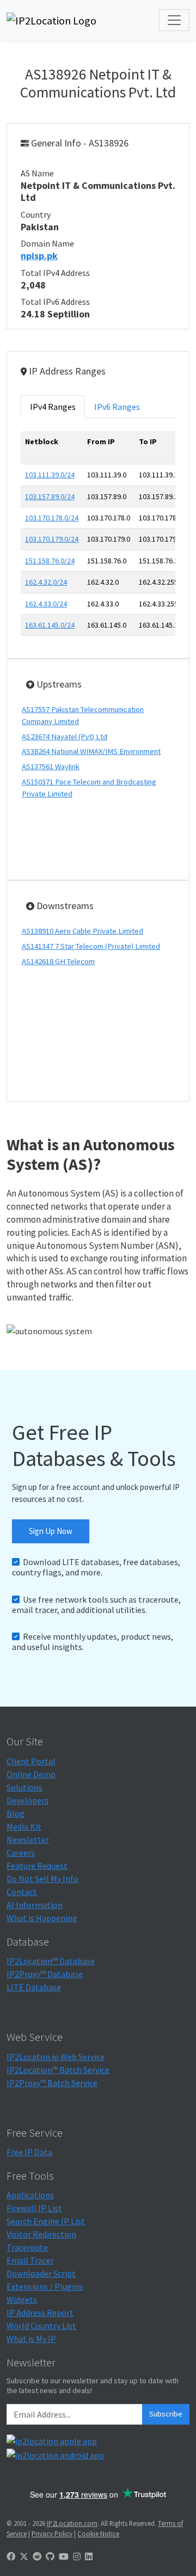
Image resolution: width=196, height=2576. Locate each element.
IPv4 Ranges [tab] (53, 407)
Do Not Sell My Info (42, 1879)
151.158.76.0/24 (50, 561)
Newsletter (28, 1839)
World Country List (41, 2326)
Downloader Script (41, 2273)
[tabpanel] (98, 538)
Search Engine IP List (46, 2221)
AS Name (37, 173)
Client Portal (31, 1761)
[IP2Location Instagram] (77, 2556)
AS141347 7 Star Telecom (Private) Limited (91, 946)
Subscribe (166, 2414)
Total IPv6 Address (55, 302)
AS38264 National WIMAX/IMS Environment (91, 751)
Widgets (22, 2299)
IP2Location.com (72, 2523)
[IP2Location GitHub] (50, 2556)
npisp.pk (39, 256)
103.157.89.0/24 (50, 496)
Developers (27, 1800)
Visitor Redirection (41, 2234)
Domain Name (47, 243)
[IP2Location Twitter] (24, 2556)
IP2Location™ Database (51, 1961)
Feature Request (37, 1866)
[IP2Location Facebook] (11, 2556)
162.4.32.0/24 (46, 582)
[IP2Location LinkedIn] (89, 2556)
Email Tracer (30, 2260)
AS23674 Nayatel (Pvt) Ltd (65, 737)
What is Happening (42, 1918)
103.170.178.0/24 (52, 518)
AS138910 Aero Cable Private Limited (82, 931)
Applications (30, 2195)
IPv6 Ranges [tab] (117, 407)
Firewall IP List (34, 2208)
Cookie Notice (98, 2534)
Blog (16, 1813)
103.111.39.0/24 (50, 475)
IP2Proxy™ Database (45, 1974)
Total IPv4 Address (55, 273)
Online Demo (31, 1774)
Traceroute (27, 2247)
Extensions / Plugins (45, 2286)
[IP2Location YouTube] (64, 2556)
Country (36, 214)
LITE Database (34, 1987)
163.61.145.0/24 (50, 625)
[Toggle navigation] (174, 20)
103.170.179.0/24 (52, 539)
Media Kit (24, 1826)
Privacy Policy (52, 2534)
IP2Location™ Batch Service (58, 2070)
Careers (21, 1853)
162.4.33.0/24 (46, 604)
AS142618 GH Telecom (58, 961)
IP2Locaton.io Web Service (56, 2057)
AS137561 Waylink (51, 766)
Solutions (24, 1787)
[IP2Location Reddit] (37, 2556)
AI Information (35, 1905)
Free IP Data (29, 2152)
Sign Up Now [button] (51, 1531)
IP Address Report (40, 2313)
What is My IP (31, 2339)
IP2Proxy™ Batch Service (52, 2083)
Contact (22, 1892)
